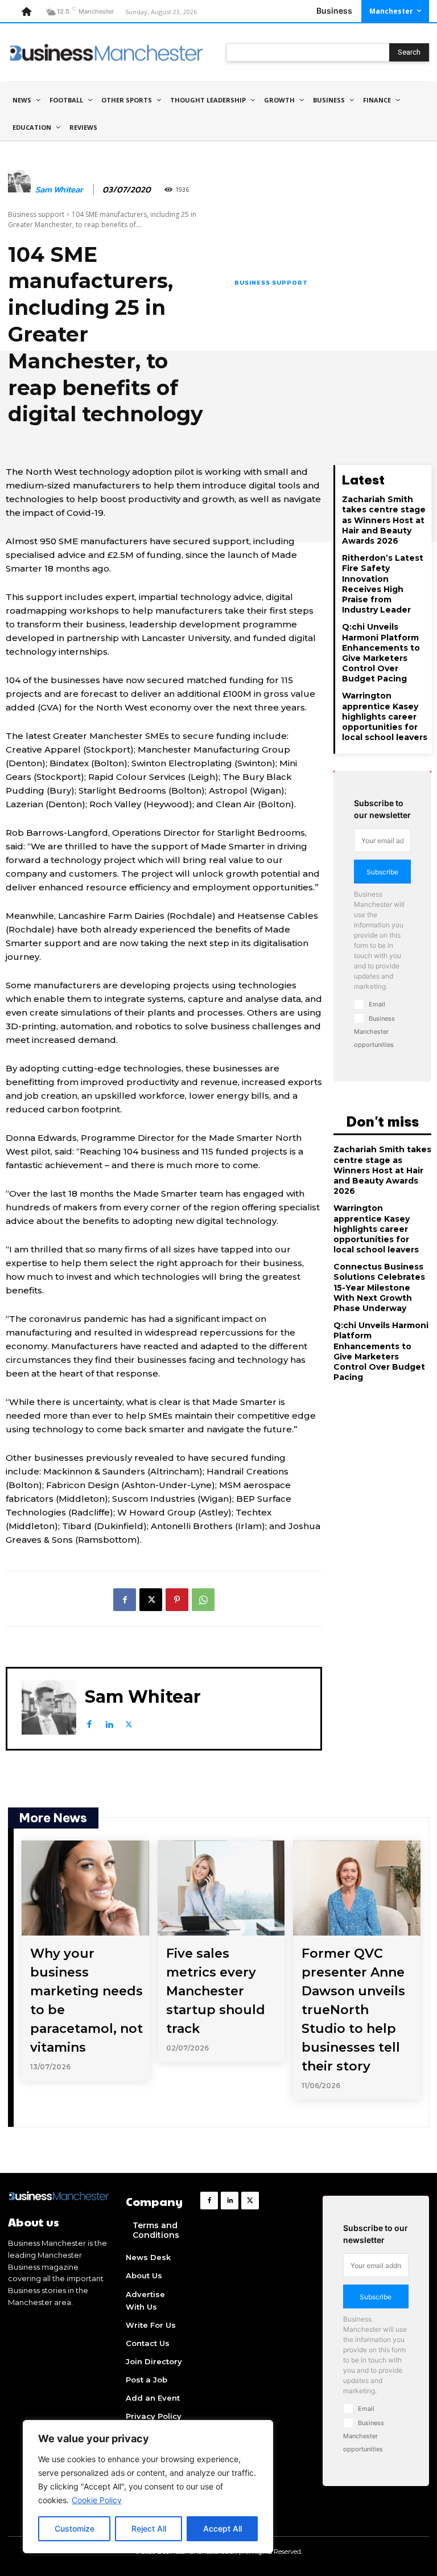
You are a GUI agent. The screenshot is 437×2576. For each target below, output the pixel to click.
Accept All (222, 2528)
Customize (75, 2528)
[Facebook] (125, 1600)
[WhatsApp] (203, 1600)
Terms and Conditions (156, 2230)
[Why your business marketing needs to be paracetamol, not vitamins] (85, 1888)
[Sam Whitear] (19, 190)
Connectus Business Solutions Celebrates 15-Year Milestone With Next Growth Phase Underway (379, 1287)
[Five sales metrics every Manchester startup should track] (221, 1888)
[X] (151, 1600)
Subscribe (382, 872)
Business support (36, 214)
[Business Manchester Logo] (106, 52)
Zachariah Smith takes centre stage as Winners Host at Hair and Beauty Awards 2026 (384, 520)
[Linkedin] (109, 1722)
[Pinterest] (177, 1600)
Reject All (149, 2528)
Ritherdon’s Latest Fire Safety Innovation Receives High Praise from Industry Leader (383, 584)
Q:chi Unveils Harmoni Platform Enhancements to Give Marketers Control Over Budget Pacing (381, 653)
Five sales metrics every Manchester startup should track (216, 1991)
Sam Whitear (59, 190)
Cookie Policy (97, 2500)
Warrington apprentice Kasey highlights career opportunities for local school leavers (385, 716)
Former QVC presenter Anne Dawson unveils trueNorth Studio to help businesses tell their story (353, 2010)
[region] (148, 2487)
